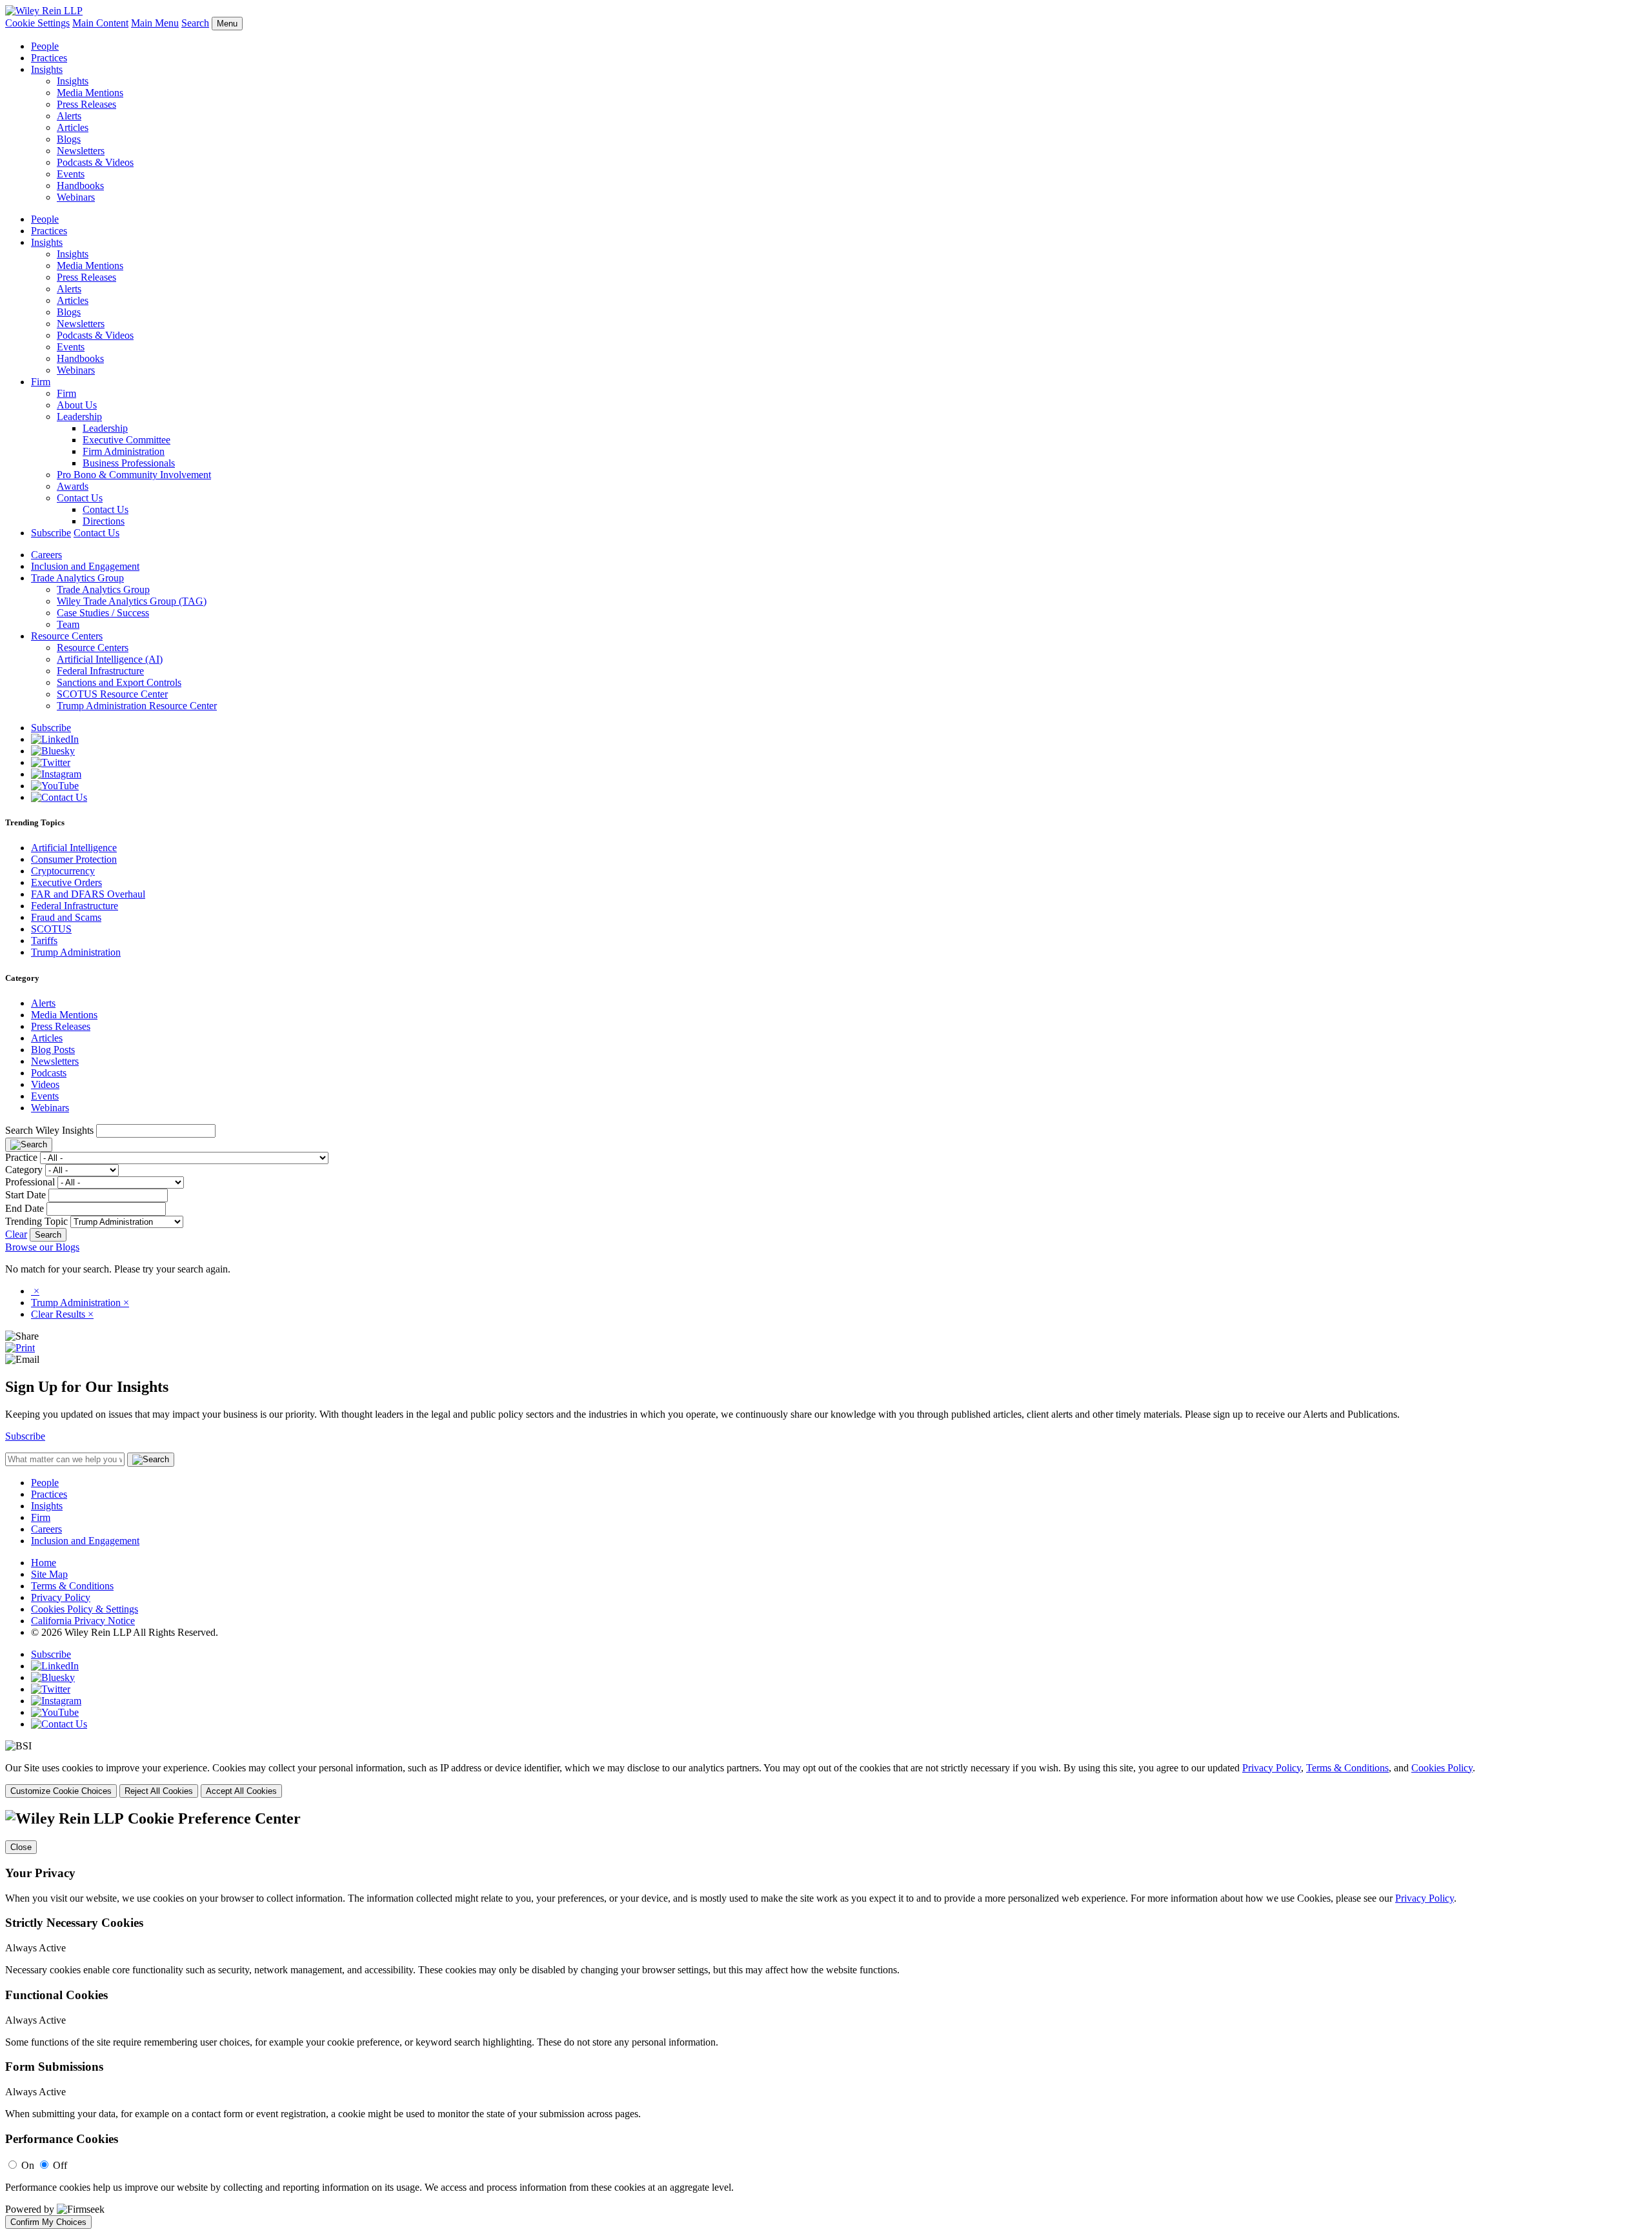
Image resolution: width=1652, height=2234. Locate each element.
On (28, 2165)
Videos (45, 1084)
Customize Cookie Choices (61, 1791)
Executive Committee (126, 440)
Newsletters (81, 151)
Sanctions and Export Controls (119, 682)
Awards (73, 486)
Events (71, 174)
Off (60, 2165)
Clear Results (62, 1314)
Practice (21, 1157)
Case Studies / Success (103, 613)
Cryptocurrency (63, 871)
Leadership (79, 417)
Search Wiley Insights (49, 1130)
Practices (49, 58)
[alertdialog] (826, 2019)
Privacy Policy (61, 1597)
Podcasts (49, 1073)
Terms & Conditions (72, 1586)
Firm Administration (124, 451)
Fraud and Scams (66, 917)
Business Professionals (129, 463)
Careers (46, 555)
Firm (41, 382)
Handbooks (80, 186)
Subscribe (51, 533)
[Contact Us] (59, 797)
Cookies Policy (1442, 1768)
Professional (30, 1182)
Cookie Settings (37, 23)
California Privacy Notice (83, 1621)
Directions (104, 521)
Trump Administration (76, 952)
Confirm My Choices (48, 2222)
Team (68, 624)
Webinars (76, 197)
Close (21, 1847)
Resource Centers (67, 636)
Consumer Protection (74, 859)
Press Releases (86, 104)
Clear (16, 1234)
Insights (47, 69)
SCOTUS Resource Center (112, 694)
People (45, 46)
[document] (826, 2019)
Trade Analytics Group (77, 578)
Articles (73, 127)
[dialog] (826, 1780)
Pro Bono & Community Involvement (134, 475)
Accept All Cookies (241, 1791)
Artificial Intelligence (74, 848)
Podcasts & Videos (95, 162)
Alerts (69, 116)
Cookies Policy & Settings (85, 1609)
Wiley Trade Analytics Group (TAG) (132, 601)
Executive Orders (66, 882)
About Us (77, 405)
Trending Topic (36, 1221)
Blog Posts (53, 1050)
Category (24, 1170)
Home (44, 1563)
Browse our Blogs (42, 1247)
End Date (25, 1208)
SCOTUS (51, 929)
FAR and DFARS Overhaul (88, 894)
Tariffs (44, 941)
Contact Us (80, 498)
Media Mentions (90, 93)
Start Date (25, 1195)
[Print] (20, 1348)
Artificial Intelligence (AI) (110, 659)
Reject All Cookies (159, 1791)
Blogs (69, 139)
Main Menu (155, 23)
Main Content (100, 23)
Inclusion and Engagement (85, 566)
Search (195, 23)
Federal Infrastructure (100, 671)
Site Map (49, 1574)
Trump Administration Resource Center (137, 706)
